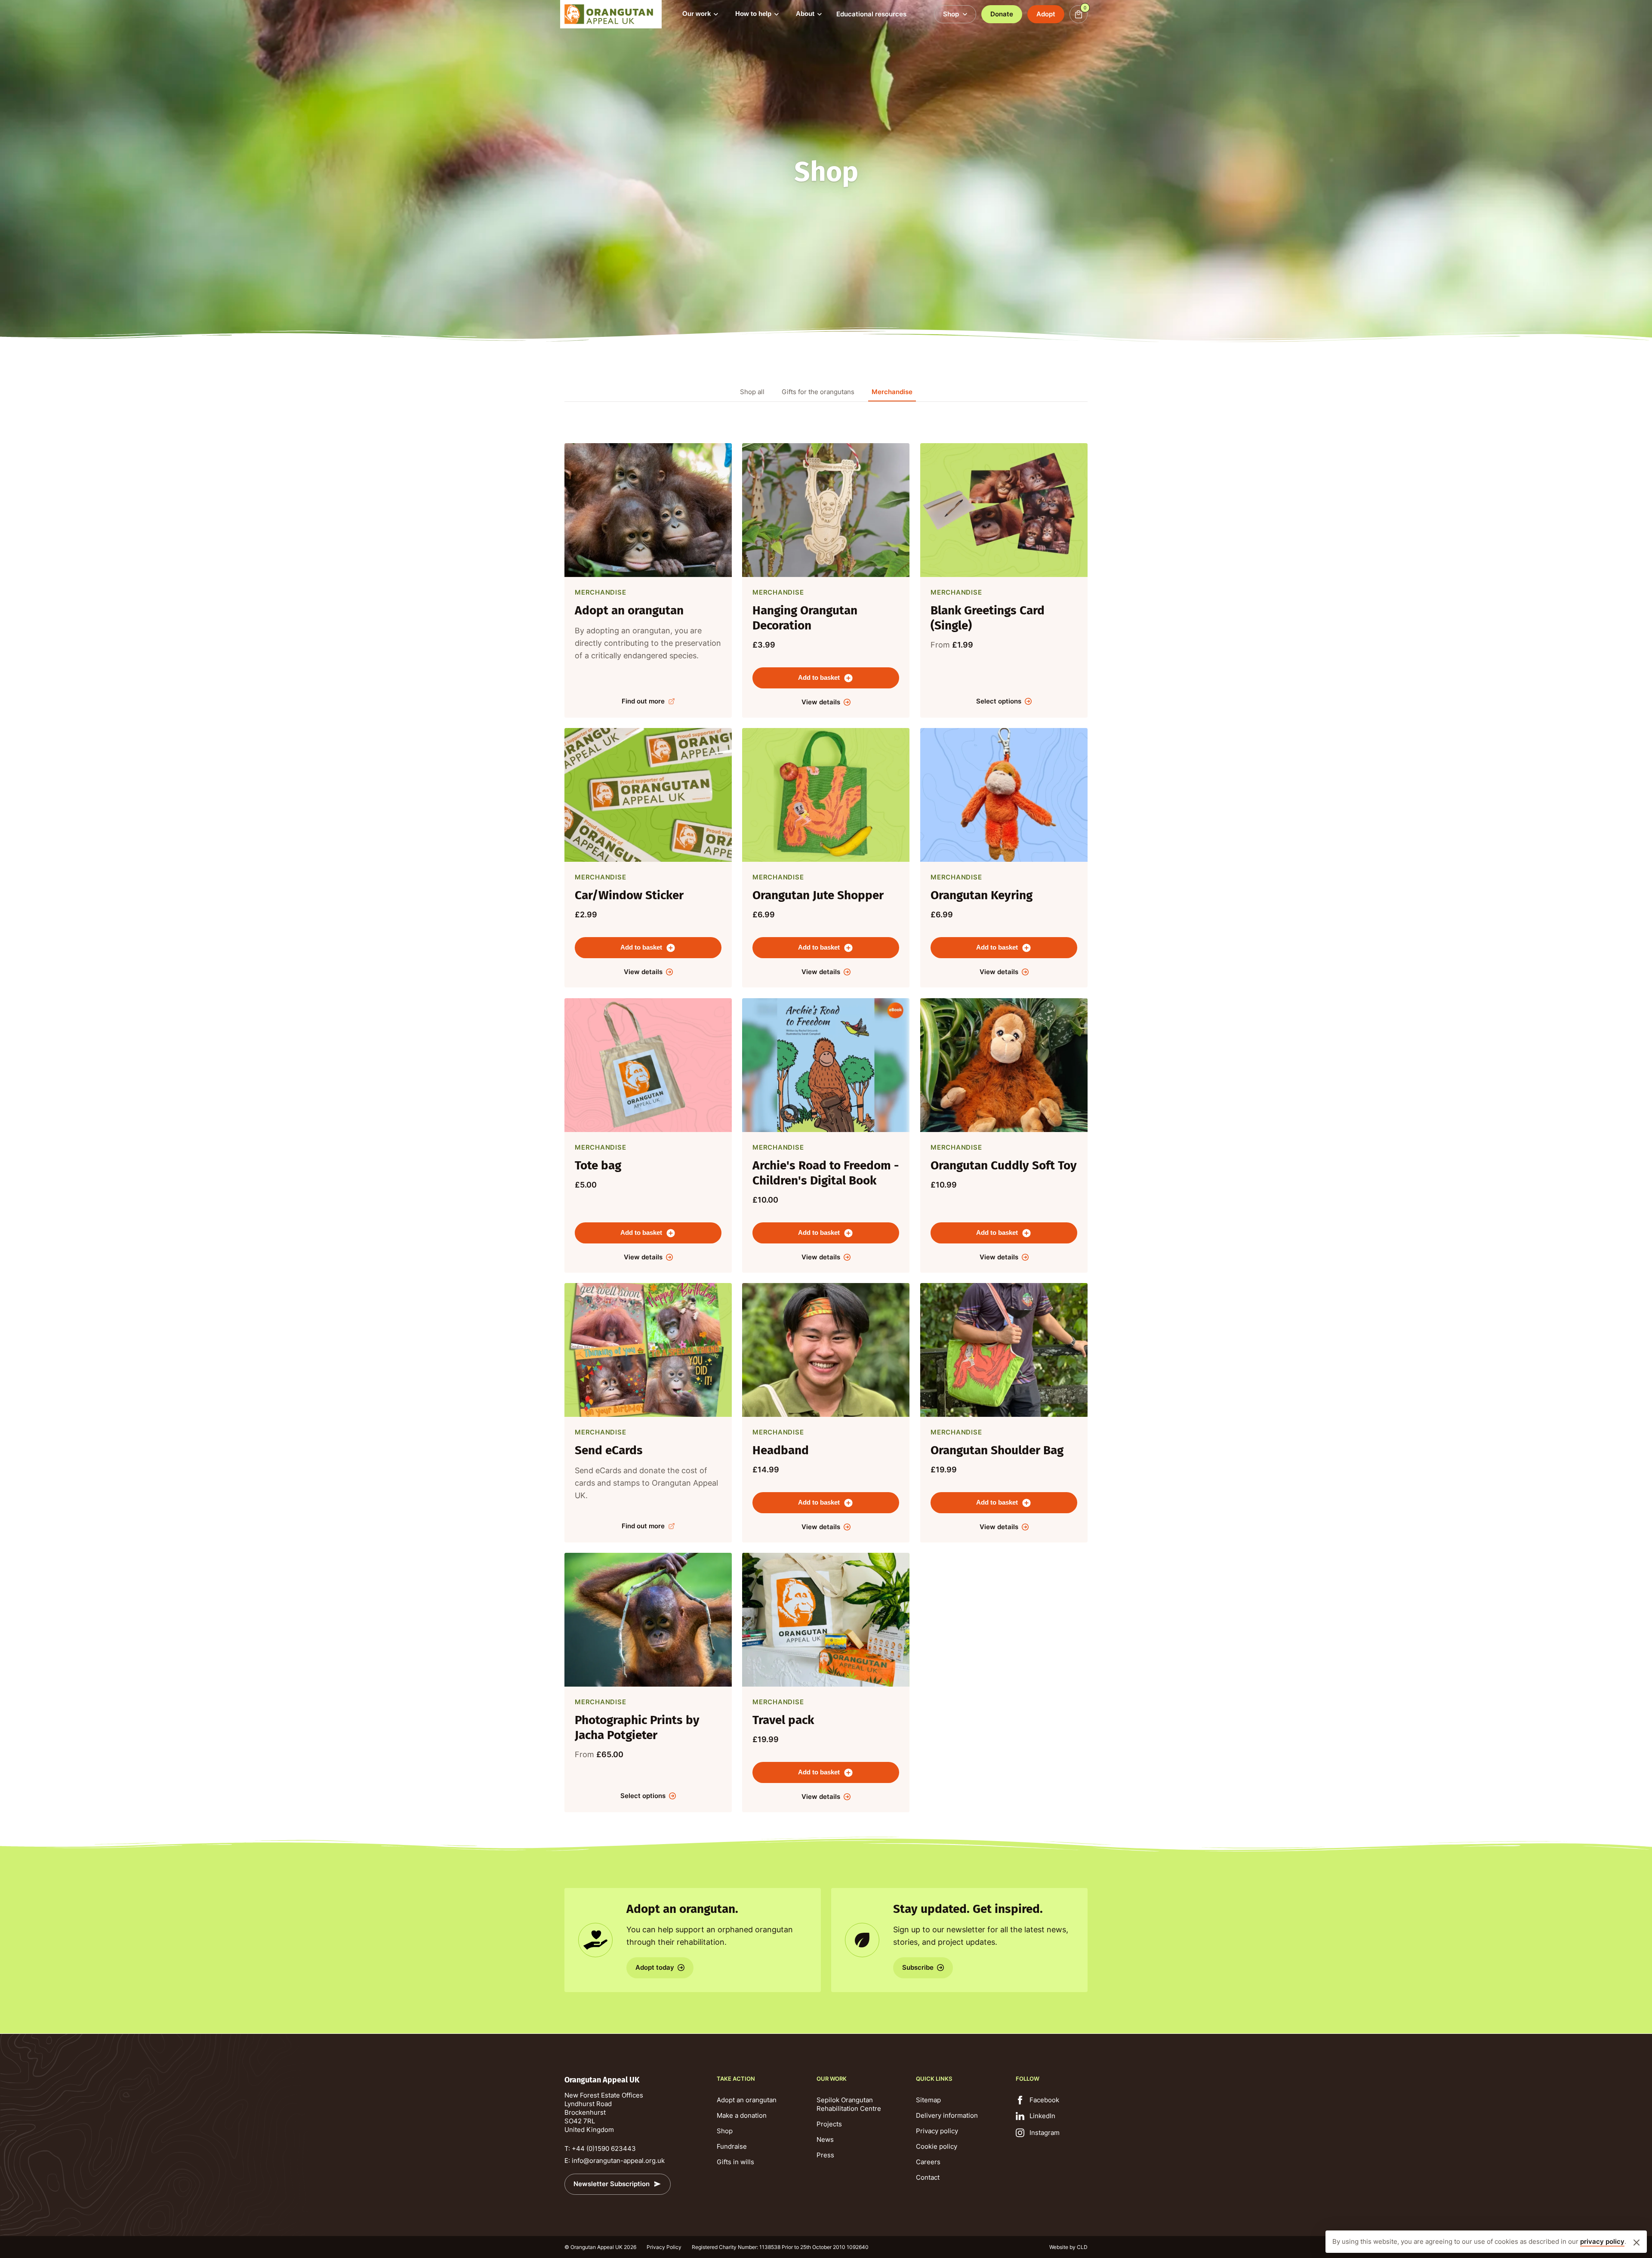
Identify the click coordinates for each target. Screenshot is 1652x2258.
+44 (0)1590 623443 (604, 2148)
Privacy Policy (664, 2247)
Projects (829, 2124)
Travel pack (783, 1720)
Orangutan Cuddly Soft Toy (1004, 1165)
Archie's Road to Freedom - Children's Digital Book (826, 1173)
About (805, 14)
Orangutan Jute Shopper (818, 896)
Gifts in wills (735, 2162)
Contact (928, 2177)
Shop (725, 2131)
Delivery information (947, 2115)
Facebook (1044, 2100)
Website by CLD (1068, 2247)
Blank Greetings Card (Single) (988, 618)
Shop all (752, 392)
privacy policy (1602, 2241)
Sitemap (928, 2100)
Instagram (1045, 2133)
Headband (781, 1450)
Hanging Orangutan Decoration (805, 618)
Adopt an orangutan (629, 610)
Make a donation (742, 2115)
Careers (928, 2162)
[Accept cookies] (1637, 2243)
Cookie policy (937, 2146)
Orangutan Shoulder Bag (997, 1450)
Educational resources (871, 14)
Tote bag (598, 1165)
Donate (1002, 14)
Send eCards (609, 1450)
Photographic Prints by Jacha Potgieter (637, 1727)
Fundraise (732, 2146)
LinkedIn (1042, 2116)
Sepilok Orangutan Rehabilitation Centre (849, 2104)
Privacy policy (937, 2131)
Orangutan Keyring (982, 896)
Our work (697, 14)
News (825, 2139)
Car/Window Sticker (629, 896)
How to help (753, 14)
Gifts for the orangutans (818, 392)
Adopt (1046, 14)
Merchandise (892, 392)
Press (825, 2155)
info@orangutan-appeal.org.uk (618, 2161)
